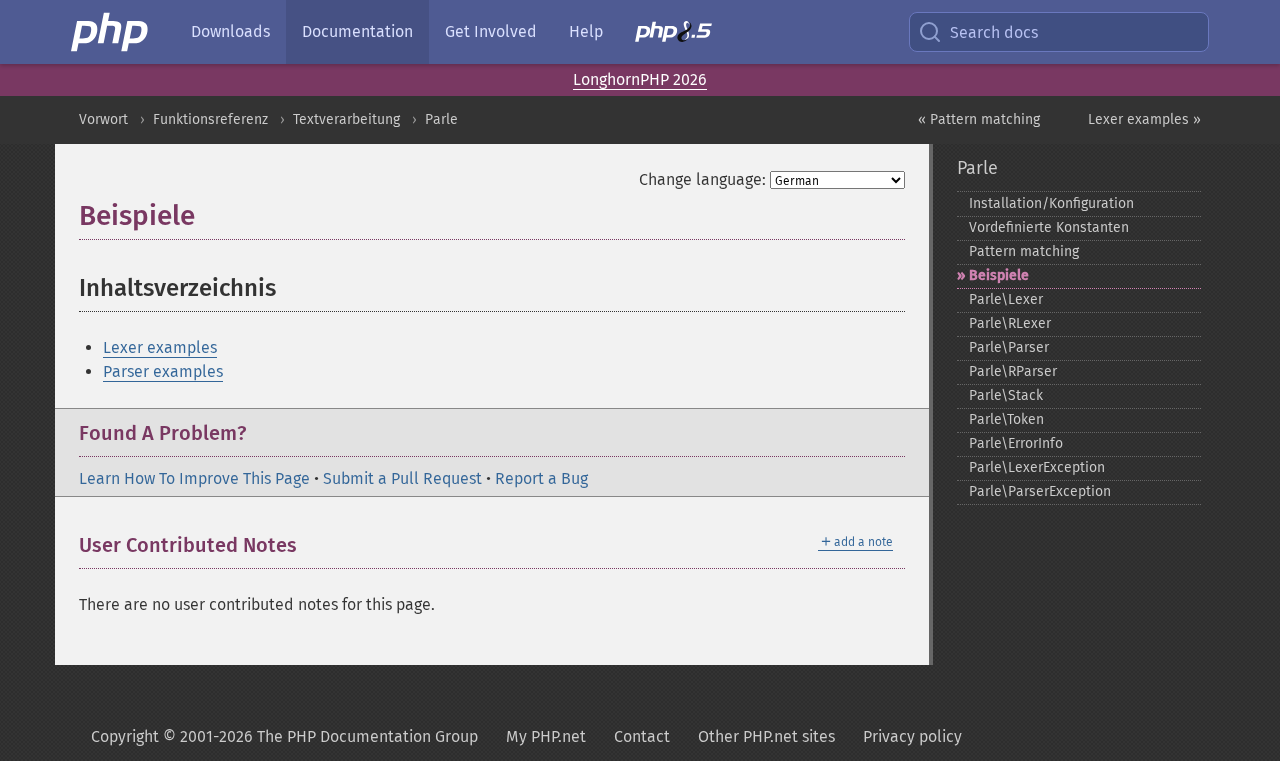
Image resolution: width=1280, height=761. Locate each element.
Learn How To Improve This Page (194, 478)
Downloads (230, 31)
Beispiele (999, 275)
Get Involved (491, 31)
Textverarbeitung (346, 119)
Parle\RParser (1013, 371)
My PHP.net (546, 736)
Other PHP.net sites (766, 736)
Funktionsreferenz (210, 119)
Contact (642, 736)
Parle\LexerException (1037, 467)
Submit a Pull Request (402, 478)
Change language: (702, 179)
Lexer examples (160, 347)
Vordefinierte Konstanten (1049, 227)
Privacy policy (912, 736)
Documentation (357, 31)
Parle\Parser (1009, 347)
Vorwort (103, 119)
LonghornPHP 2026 (640, 79)
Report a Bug (541, 478)
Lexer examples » (1144, 119)
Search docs (994, 32)
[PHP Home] (111, 32)
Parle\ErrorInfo (1016, 443)
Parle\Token (1006, 419)
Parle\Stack (1006, 395)
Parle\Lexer (1006, 299)
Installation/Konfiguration (1051, 203)
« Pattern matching (979, 119)
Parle (441, 119)
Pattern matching (1024, 251)
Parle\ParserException (1040, 491)
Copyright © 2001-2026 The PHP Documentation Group (284, 736)
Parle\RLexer (1010, 323)
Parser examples (163, 371)
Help (586, 31)
